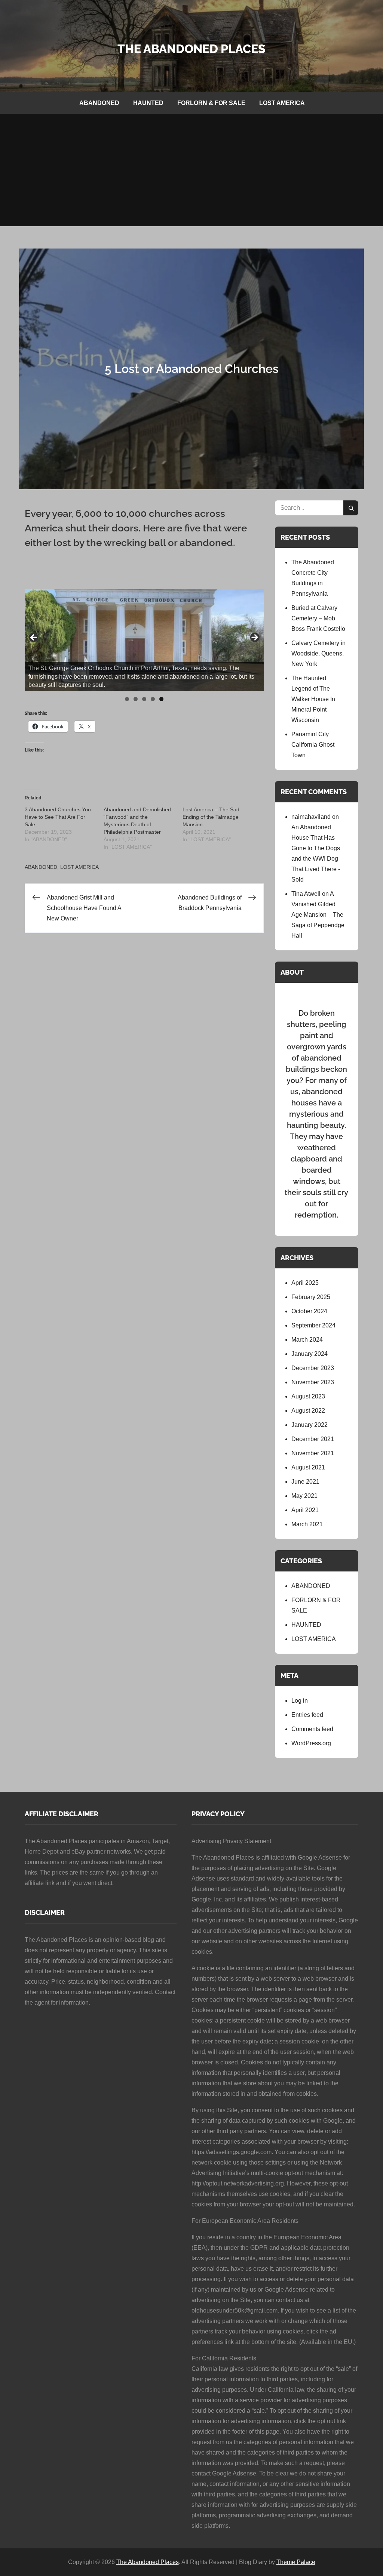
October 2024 (309, 1311)
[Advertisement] (191, 170)
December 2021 (313, 1439)
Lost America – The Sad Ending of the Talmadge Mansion (211, 817)
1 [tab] (127, 699)
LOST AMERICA (282, 103)
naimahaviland (311, 817)
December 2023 (313, 1368)
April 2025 (305, 1283)
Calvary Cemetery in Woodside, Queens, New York (318, 653)
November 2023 (313, 1382)
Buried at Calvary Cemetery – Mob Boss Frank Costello (318, 618)
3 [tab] (144, 699)
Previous (34, 638)
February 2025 (311, 1297)
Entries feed (307, 1715)
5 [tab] (161, 699)
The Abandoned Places (191, 49)
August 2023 (308, 1396)
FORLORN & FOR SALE (211, 103)
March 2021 (307, 1524)
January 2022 (310, 1425)
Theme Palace (296, 2562)
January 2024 (310, 1354)
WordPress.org (311, 1743)
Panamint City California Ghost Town (313, 745)
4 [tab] (153, 699)
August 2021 (308, 1467)
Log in (300, 1701)
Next (254, 638)
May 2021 (304, 1496)
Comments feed (312, 1729)
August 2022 (308, 1411)
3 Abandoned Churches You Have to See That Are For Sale (58, 817)
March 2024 (307, 1340)
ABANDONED (99, 103)
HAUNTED (148, 103)
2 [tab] (136, 699)
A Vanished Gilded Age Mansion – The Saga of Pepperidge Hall (318, 915)
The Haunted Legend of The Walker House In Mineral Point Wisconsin (313, 699)
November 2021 (313, 1453)
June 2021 (305, 1482)
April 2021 (305, 1510)
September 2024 (313, 1325)
